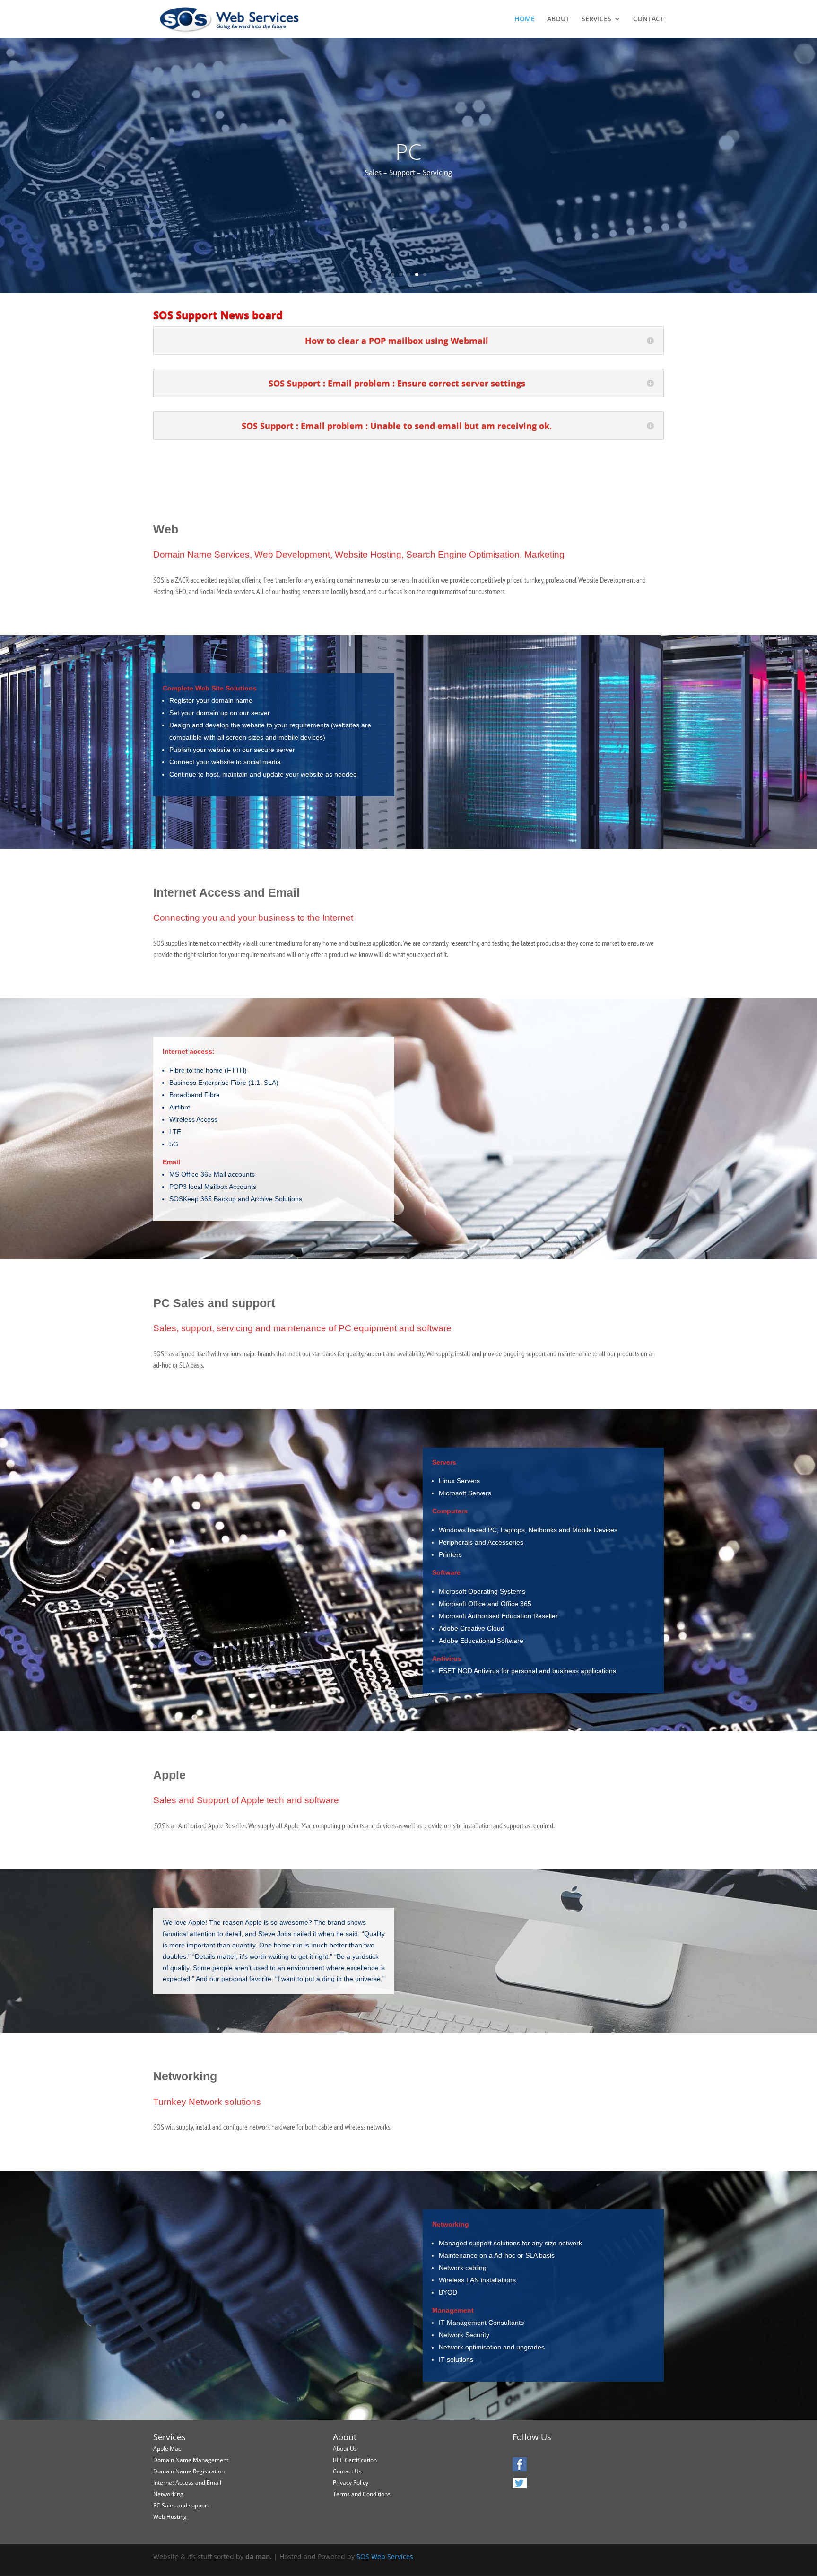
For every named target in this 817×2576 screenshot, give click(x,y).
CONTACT (648, 19)
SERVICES (596, 19)
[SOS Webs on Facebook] (520, 2468)
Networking (168, 2494)
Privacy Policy (351, 2483)
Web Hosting (170, 2517)
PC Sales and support (181, 2505)
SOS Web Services (385, 2556)
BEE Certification (355, 2460)
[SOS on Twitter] (520, 2486)
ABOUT (558, 19)
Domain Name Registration (189, 2471)
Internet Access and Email (187, 2483)
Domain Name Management (191, 2460)
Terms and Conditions (362, 2494)
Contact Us (347, 2471)
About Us (345, 2449)
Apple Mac (167, 2449)
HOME (525, 19)
